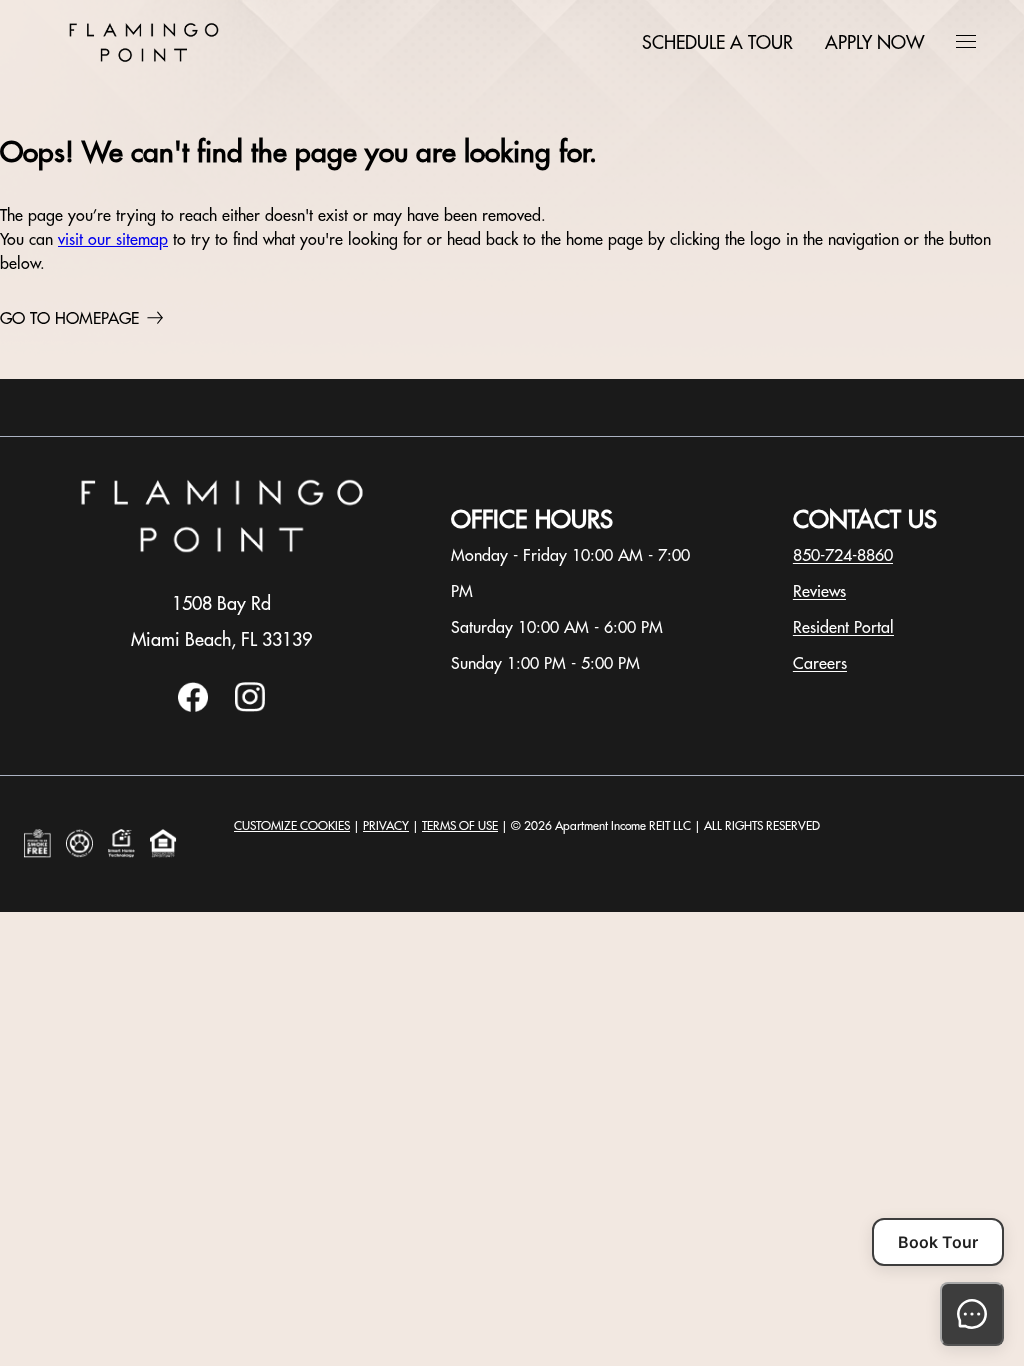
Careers (820, 663)
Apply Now (874, 42)
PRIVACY (386, 825)
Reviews (819, 591)
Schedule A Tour (717, 42)
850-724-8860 (843, 555)
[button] (966, 41)
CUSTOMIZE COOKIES (292, 825)
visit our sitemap (113, 239)
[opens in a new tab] (193, 706)
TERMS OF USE (460, 825)
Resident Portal (843, 627)
